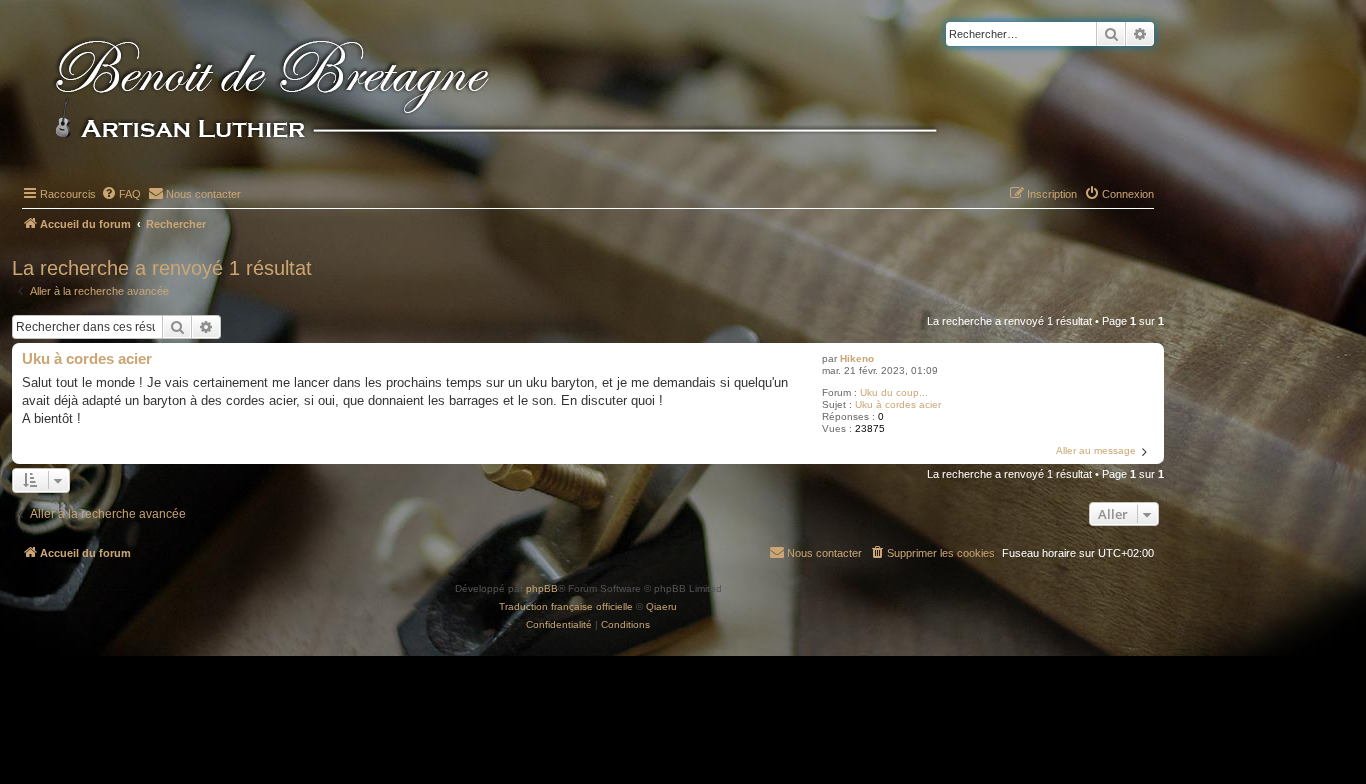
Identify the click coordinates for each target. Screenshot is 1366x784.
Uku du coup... (894, 392)
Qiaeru (661, 606)
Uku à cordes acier (898, 404)
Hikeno (857, 358)
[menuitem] (121, 194)
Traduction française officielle (566, 606)
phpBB (542, 588)
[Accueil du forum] (529, 92)
